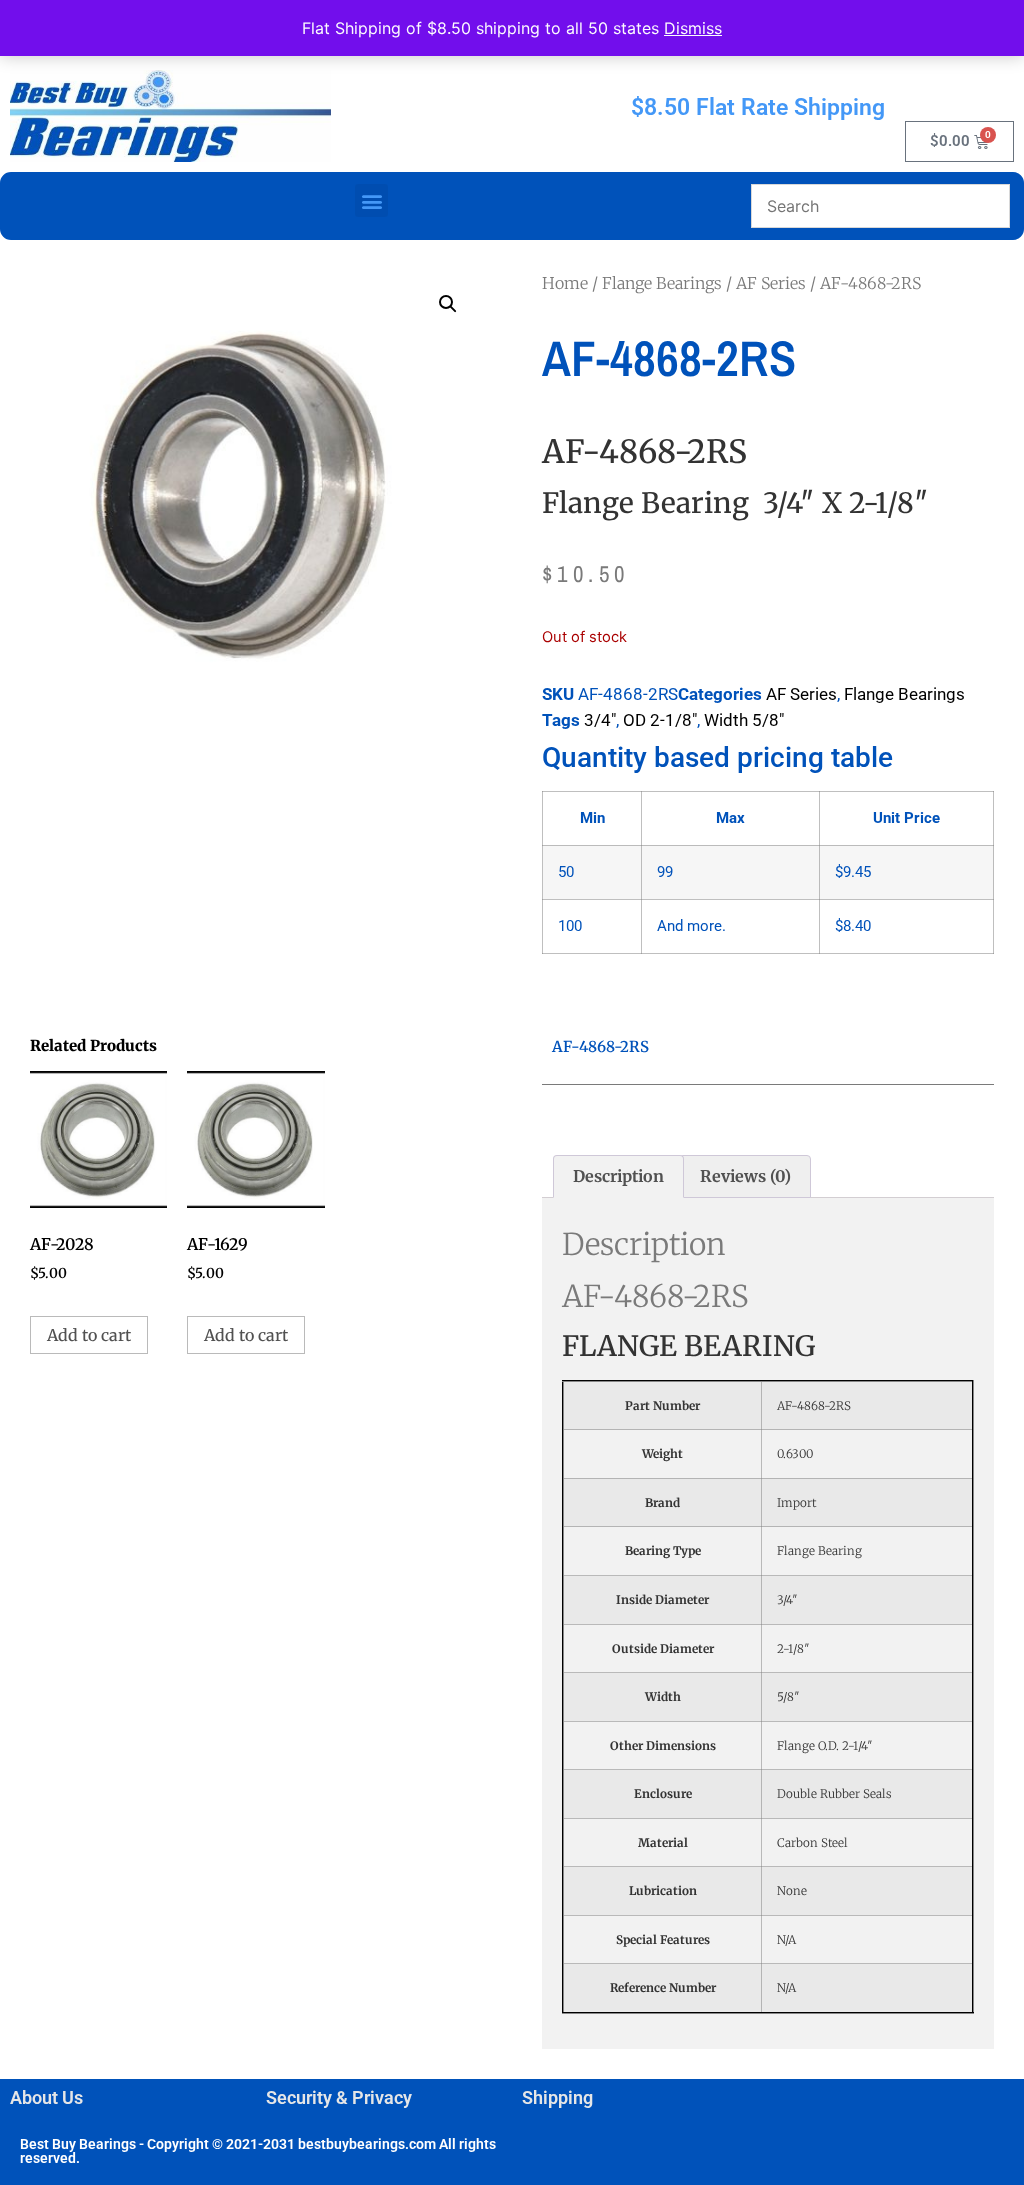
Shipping (557, 2097)
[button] (371, 200)
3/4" (600, 720)
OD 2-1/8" (660, 720)
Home (565, 283)
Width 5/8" (744, 720)
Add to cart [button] (89, 1335)
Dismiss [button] (693, 28)
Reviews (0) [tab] (745, 1176)
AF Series (771, 283)
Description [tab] (618, 1176)
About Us (46, 2097)
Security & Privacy (339, 2097)
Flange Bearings (662, 283)
